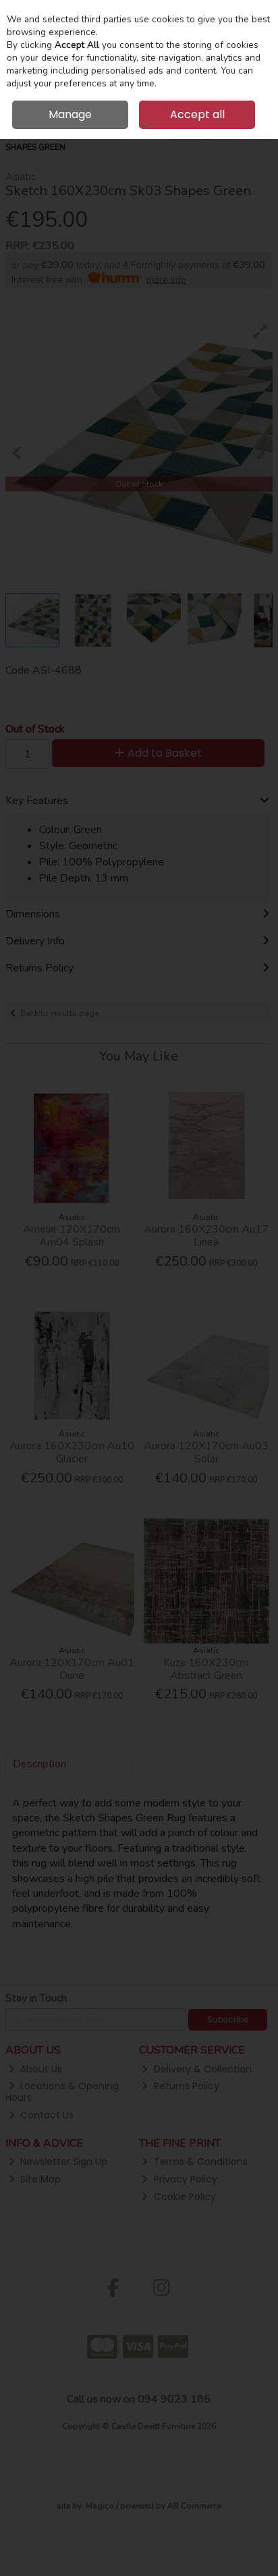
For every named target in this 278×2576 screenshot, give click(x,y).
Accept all (197, 114)
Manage (70, 114)
